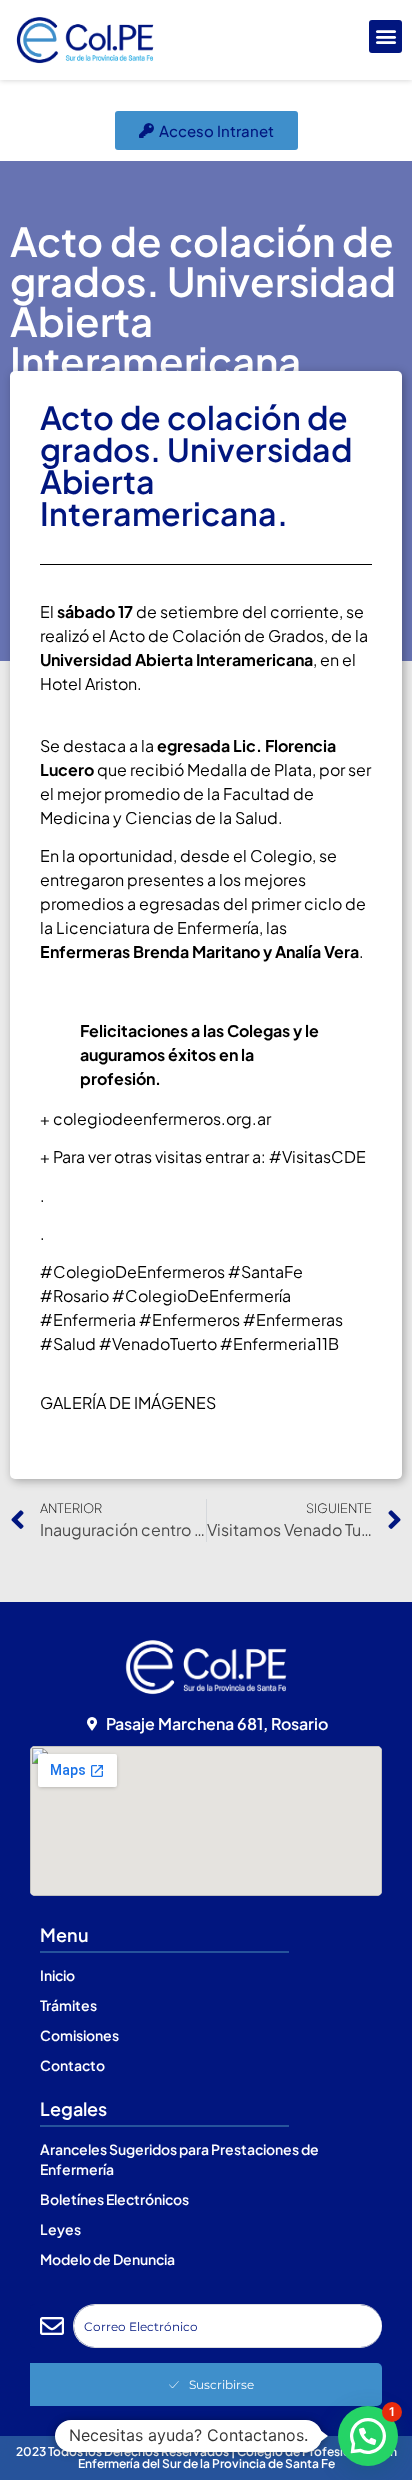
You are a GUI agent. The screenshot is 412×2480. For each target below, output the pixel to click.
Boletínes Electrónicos (114, 2199)
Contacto (72, 2065)
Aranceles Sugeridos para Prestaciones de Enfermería (179, 2159)
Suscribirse (221, 2384)
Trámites (68, 2005)
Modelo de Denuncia (107, 2259)
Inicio (57, 1975)
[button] (385, 36)
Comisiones (79, 2035)
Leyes (60, 2229)
